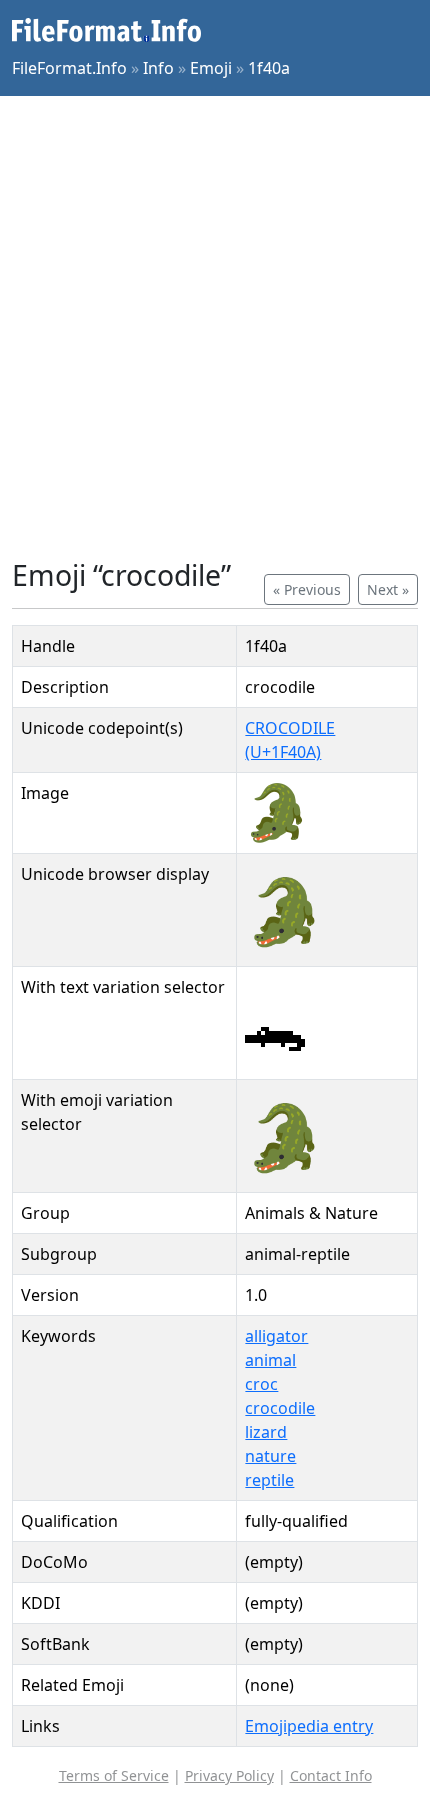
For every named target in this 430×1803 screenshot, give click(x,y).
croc (261, 1384)
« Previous (307, 589)
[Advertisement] (215, 327)
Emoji (211, 68)
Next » (388, 589)
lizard (266, 1432)
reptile (269, 1480)
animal (270, 1360)
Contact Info (331, 1775)
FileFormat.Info (69, 68)
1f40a (269, 68)
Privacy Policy (229, 1775)
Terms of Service (114, 1775)
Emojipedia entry (309, 1726)
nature (270, 1456)
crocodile (280, 1408)
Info (158, 68)
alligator (276, 1336)
